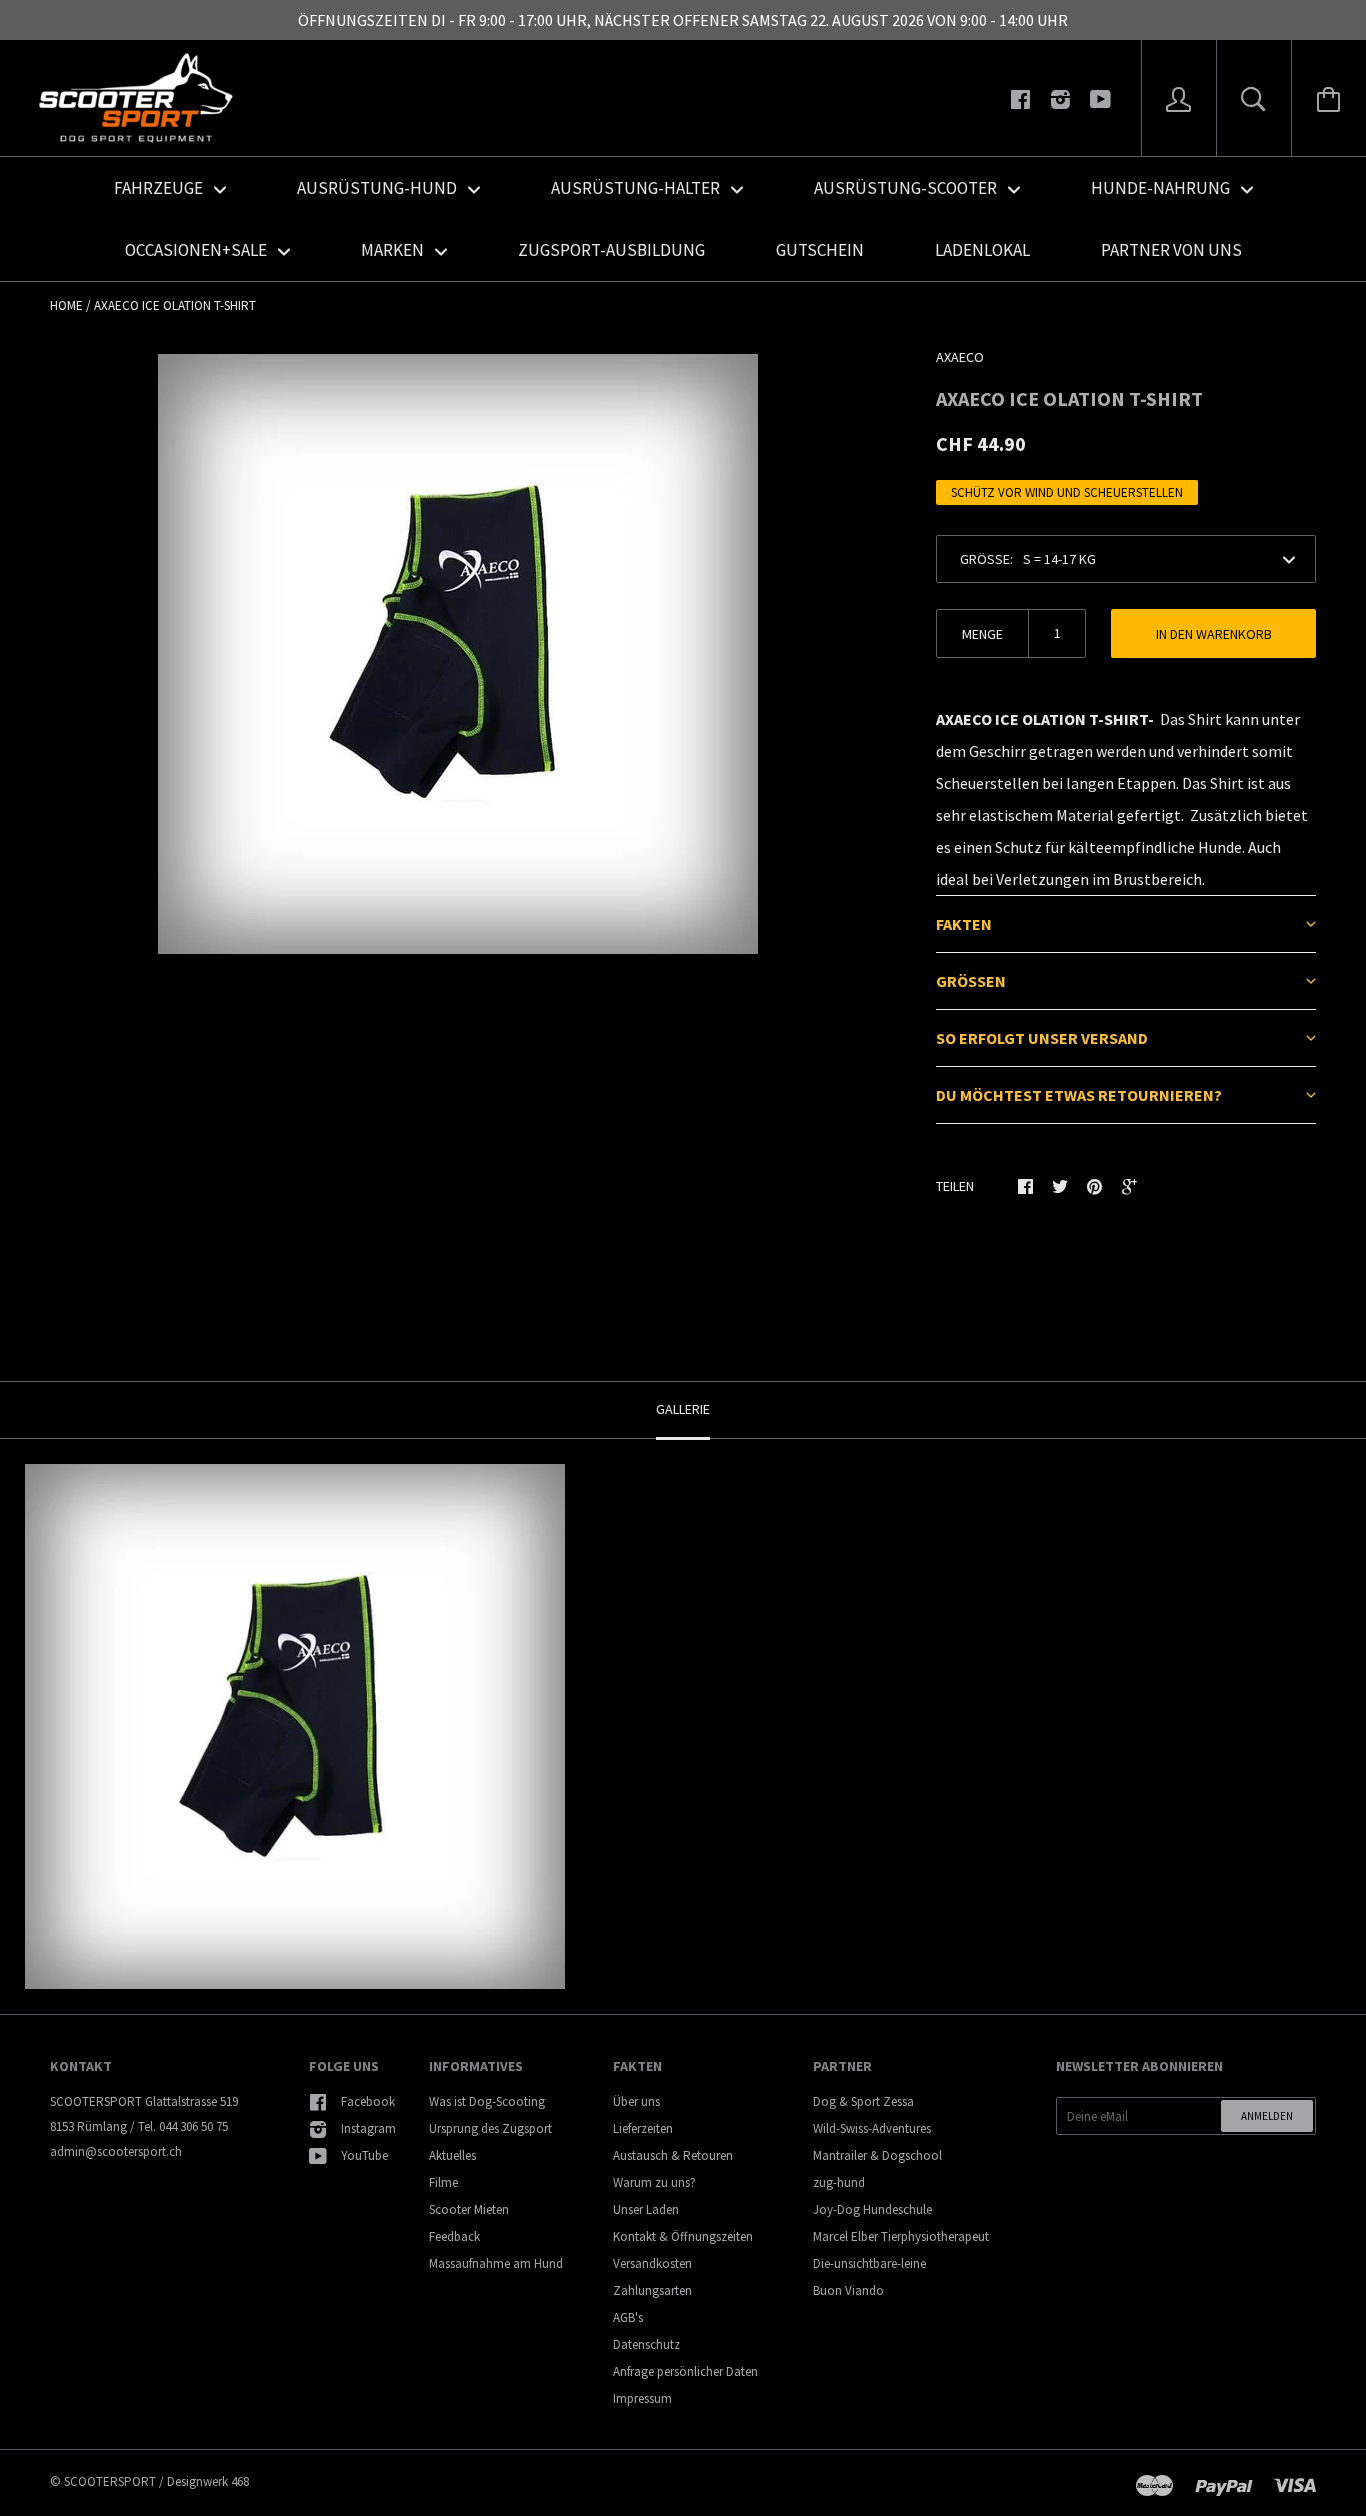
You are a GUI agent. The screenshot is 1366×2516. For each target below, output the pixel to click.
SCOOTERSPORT (110, 2481)
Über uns (636, 2101)
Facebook (368, 2101)
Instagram (368, 2128)
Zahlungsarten (652, 2290)
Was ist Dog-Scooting (487, 2101)
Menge (982, 634)
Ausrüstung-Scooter (907, 188)
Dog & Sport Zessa (863, 2101)
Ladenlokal (982, 250)
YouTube (364, 2155)
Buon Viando (848, 2290)
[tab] (1126, 923)
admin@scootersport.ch (116, 2151)
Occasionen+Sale (197, 250)
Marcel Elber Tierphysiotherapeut (901, 2236)
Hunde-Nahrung (1162, 188)
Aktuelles (452, 2155)
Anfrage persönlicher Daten (685, 2371)
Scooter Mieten (469, 2209)
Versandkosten (652, 2263)
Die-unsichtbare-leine (869, 2263)
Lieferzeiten (643, 2128)
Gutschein (820, 250)
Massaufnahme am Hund (496, 2263)
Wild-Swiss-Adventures (872, 2128)
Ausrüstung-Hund (378, 188)
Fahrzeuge (160, 188)
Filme (443, 2182)
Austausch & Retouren (673, 2155)
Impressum (642, 2398)
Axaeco (960, 357)
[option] (458, 654)
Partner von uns (1171, 250)
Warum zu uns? (654, 2182)
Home (66, 305)
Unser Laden (646, 2209)
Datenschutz (646, 2344)
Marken (394, 250)
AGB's (628, 2317)
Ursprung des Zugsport (490, 2128)
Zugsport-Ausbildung (611, 250)
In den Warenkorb (1214, 634)
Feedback (454, 2236)
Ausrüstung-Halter (637, 188)
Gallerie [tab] (683, 1409)
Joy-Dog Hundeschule (872, 2209)
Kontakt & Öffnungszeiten (683, 2236)
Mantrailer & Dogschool (877, 2155)
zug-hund (839, 2182)
